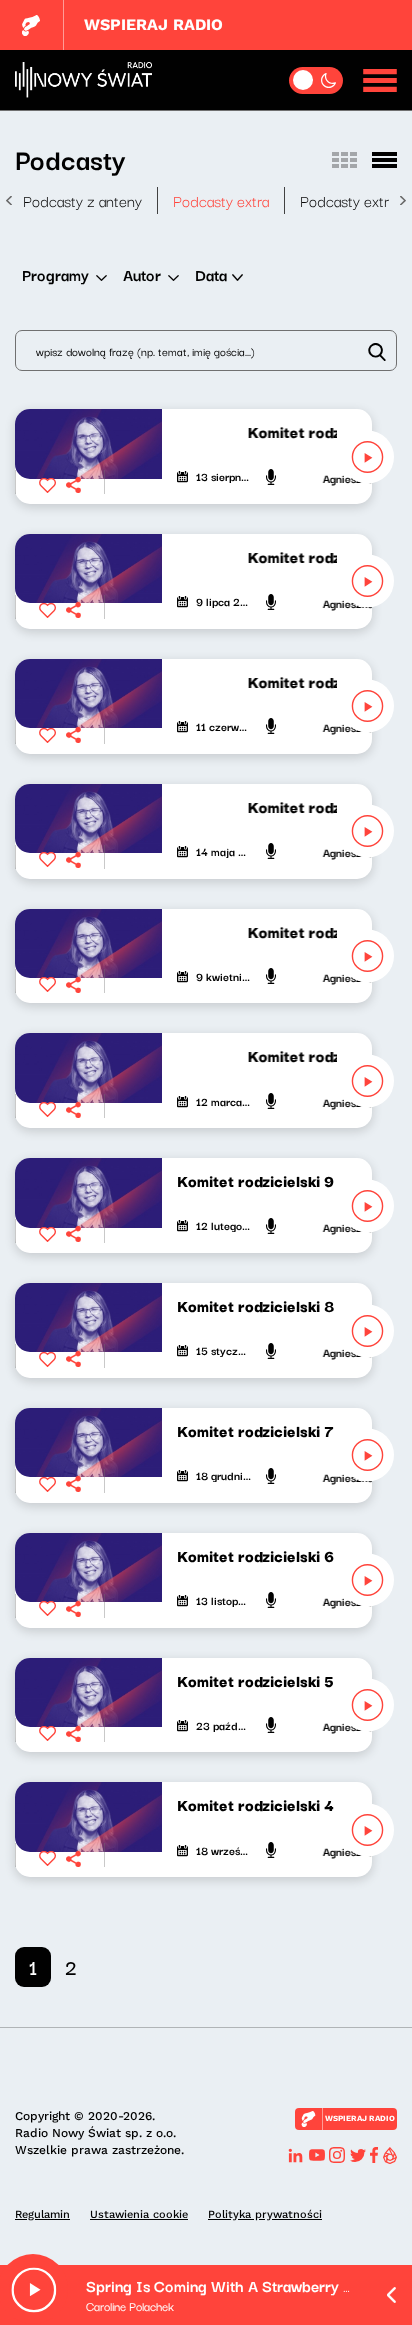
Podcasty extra (221, 200)
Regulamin (42, 2214)
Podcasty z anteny (82, 200)
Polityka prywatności (265, 2214)
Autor (142, 274)
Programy (55, 274)
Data (211, 274)
